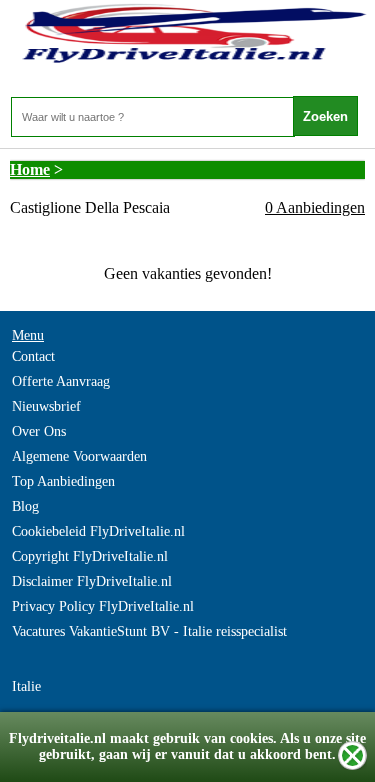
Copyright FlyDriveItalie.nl (90, 556)
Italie (26, 686)
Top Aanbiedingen (63, 481)
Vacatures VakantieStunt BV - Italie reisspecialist (149, 631)
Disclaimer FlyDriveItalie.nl (92, 581)
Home (30, 169)
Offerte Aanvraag (61, 381)
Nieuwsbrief (46, 406)
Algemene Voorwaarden (79, 456)
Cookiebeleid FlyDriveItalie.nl (98, 531)
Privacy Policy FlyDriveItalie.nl (103, 606)
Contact (33, 356)
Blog (25, 506)
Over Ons (39, 431)
